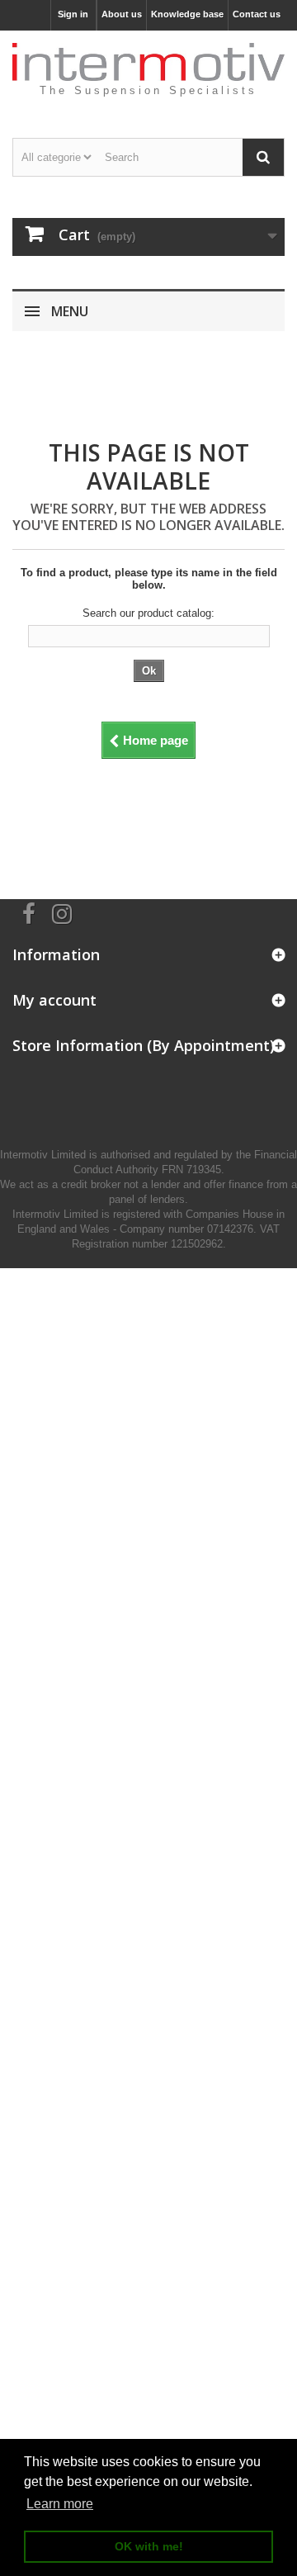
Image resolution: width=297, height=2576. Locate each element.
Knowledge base (187, 14)
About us (122, 14)
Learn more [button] (60, 2504)
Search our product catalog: (148, 613)
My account (54, 1000)
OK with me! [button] (149, 2546)
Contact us (257, 14)
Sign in (73, 14)
